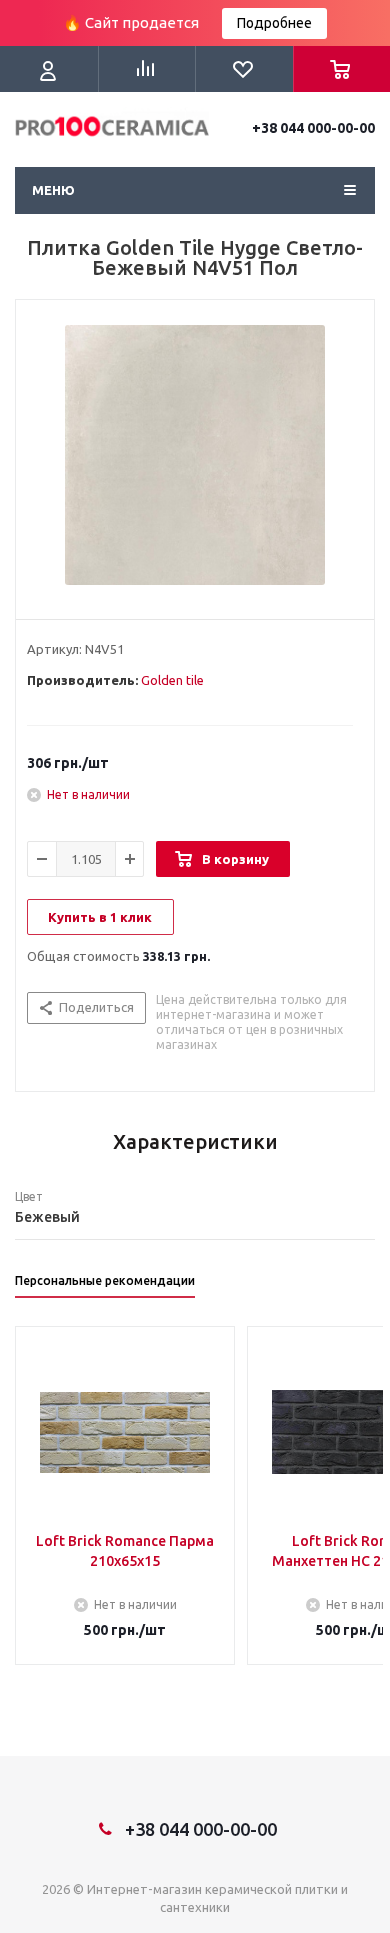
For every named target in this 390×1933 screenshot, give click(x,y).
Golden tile (172, 680)
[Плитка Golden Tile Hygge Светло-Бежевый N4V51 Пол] (195, 455)
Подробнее (274, 23)
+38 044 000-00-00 (313, 128)
